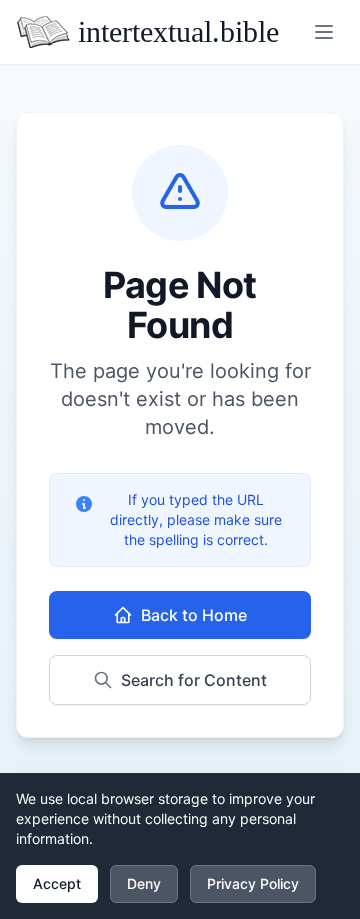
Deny (144, 883)
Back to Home (194, 615)
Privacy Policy (253, 883)
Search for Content (194, 680)
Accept (57, 883)
